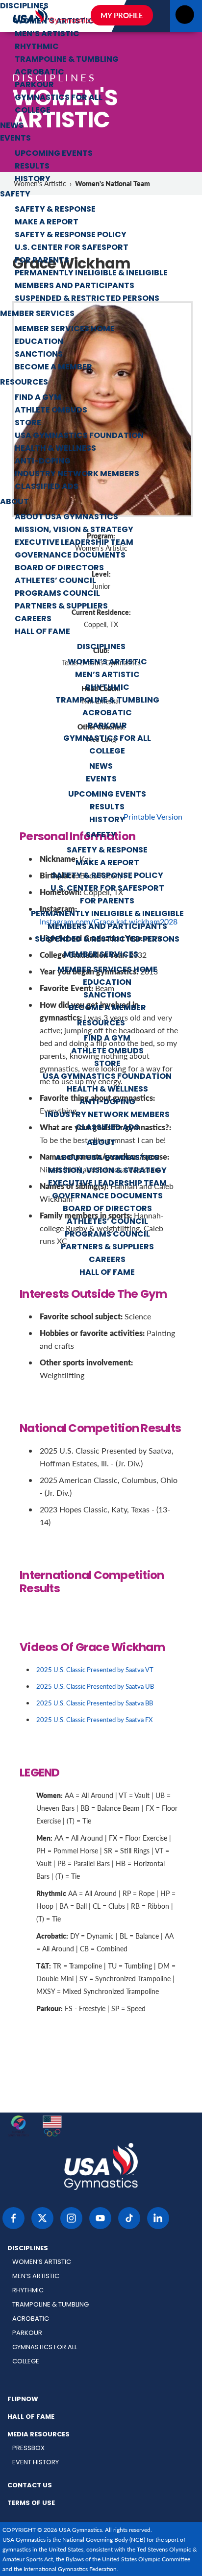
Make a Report (47, 222)
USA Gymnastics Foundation (79, 436)
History (33, 179)
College (33, 111)
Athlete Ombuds (51, 411)
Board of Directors (59, 568)
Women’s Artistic (107, 662)
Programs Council (57, 594)
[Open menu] (185, 17)
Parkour (34, 85)
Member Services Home (65, 329)
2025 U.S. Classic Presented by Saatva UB (95, 1686)
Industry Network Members (77, 474)
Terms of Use (31, 2503)
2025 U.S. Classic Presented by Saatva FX (94, 1719)
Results (32, 167)
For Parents (42, 261)
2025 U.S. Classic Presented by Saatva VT (95, 1669)
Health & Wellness (55, 449)
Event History (36, 2463)
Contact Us (30, 2486)
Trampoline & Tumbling (67, 60)
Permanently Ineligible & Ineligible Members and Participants (91, 280)
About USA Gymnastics (66, 517)
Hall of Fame (42, 632)
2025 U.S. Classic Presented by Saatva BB (95, 1703)
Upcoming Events (54, 154)
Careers (33, 619)
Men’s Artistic (47, 34)
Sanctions (39, 355)
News (12, 126)
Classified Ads (47, 487)
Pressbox (28, 2448)
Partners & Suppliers (61, 607)
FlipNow (23, 2400)
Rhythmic (37, 47)
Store (28, 423)
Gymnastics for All (59, 98)
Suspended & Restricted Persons (87, 299)
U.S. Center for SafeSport (72, 248)
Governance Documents (70, 556)
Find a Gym (38, 398)
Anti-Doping (43, 462)
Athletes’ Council (55, 581)
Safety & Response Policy (71, 235)
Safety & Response (55, 210)
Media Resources (38, 2435)
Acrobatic (39, 73)
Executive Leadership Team (74, 543)
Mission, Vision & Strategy (74, 530)
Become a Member (53, 367)
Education (39, 342)
